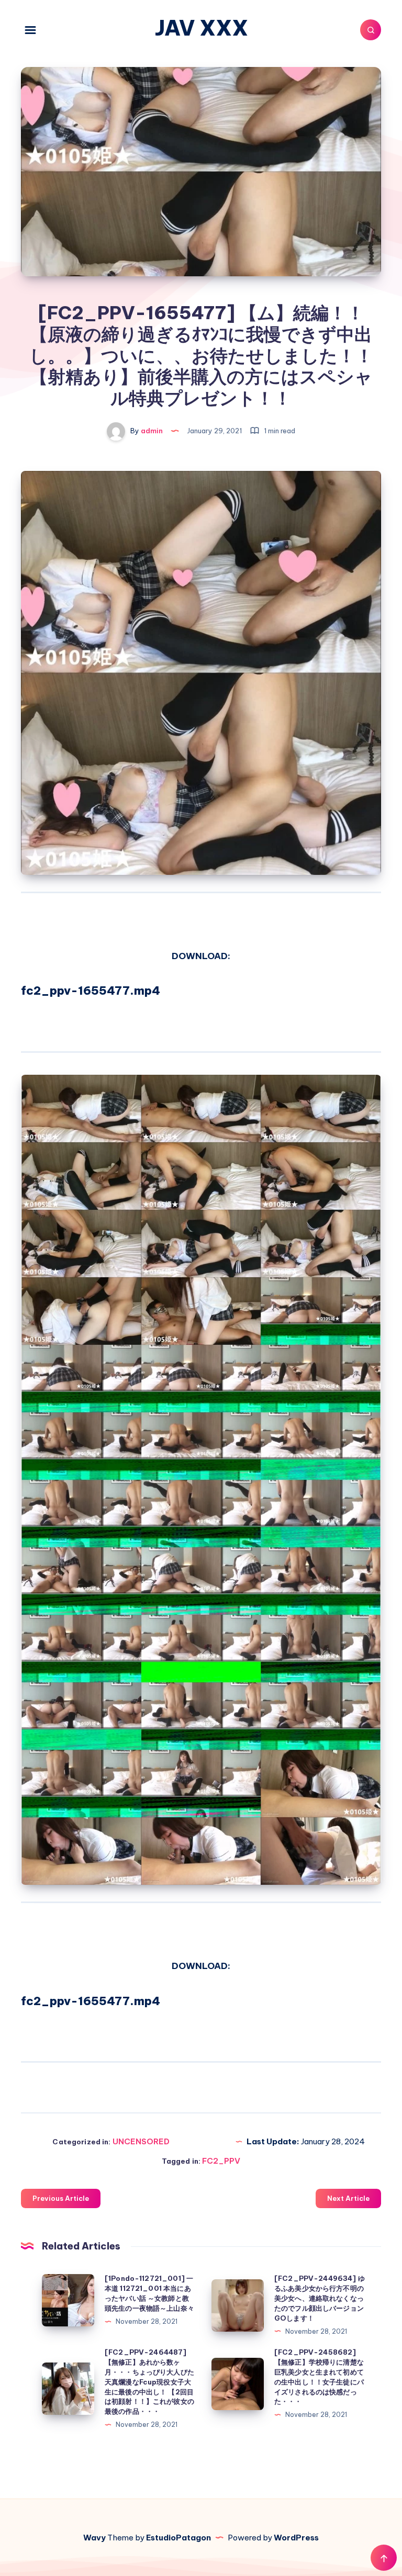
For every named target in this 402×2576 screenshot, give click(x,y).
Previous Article (61, 2198)
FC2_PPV (221, 2161)
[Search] (371, 30)
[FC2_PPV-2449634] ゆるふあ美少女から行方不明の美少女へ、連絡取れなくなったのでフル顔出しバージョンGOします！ (320, 2298)
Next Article (348, 2198)
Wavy (94, 2538)
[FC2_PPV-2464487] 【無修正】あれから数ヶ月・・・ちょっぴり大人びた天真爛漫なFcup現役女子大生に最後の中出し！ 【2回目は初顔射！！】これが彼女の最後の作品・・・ (149, 2382)
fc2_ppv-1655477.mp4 (91, 991)
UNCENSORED (141, 2141)
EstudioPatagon (178, 2538)
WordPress (296, 2538)
